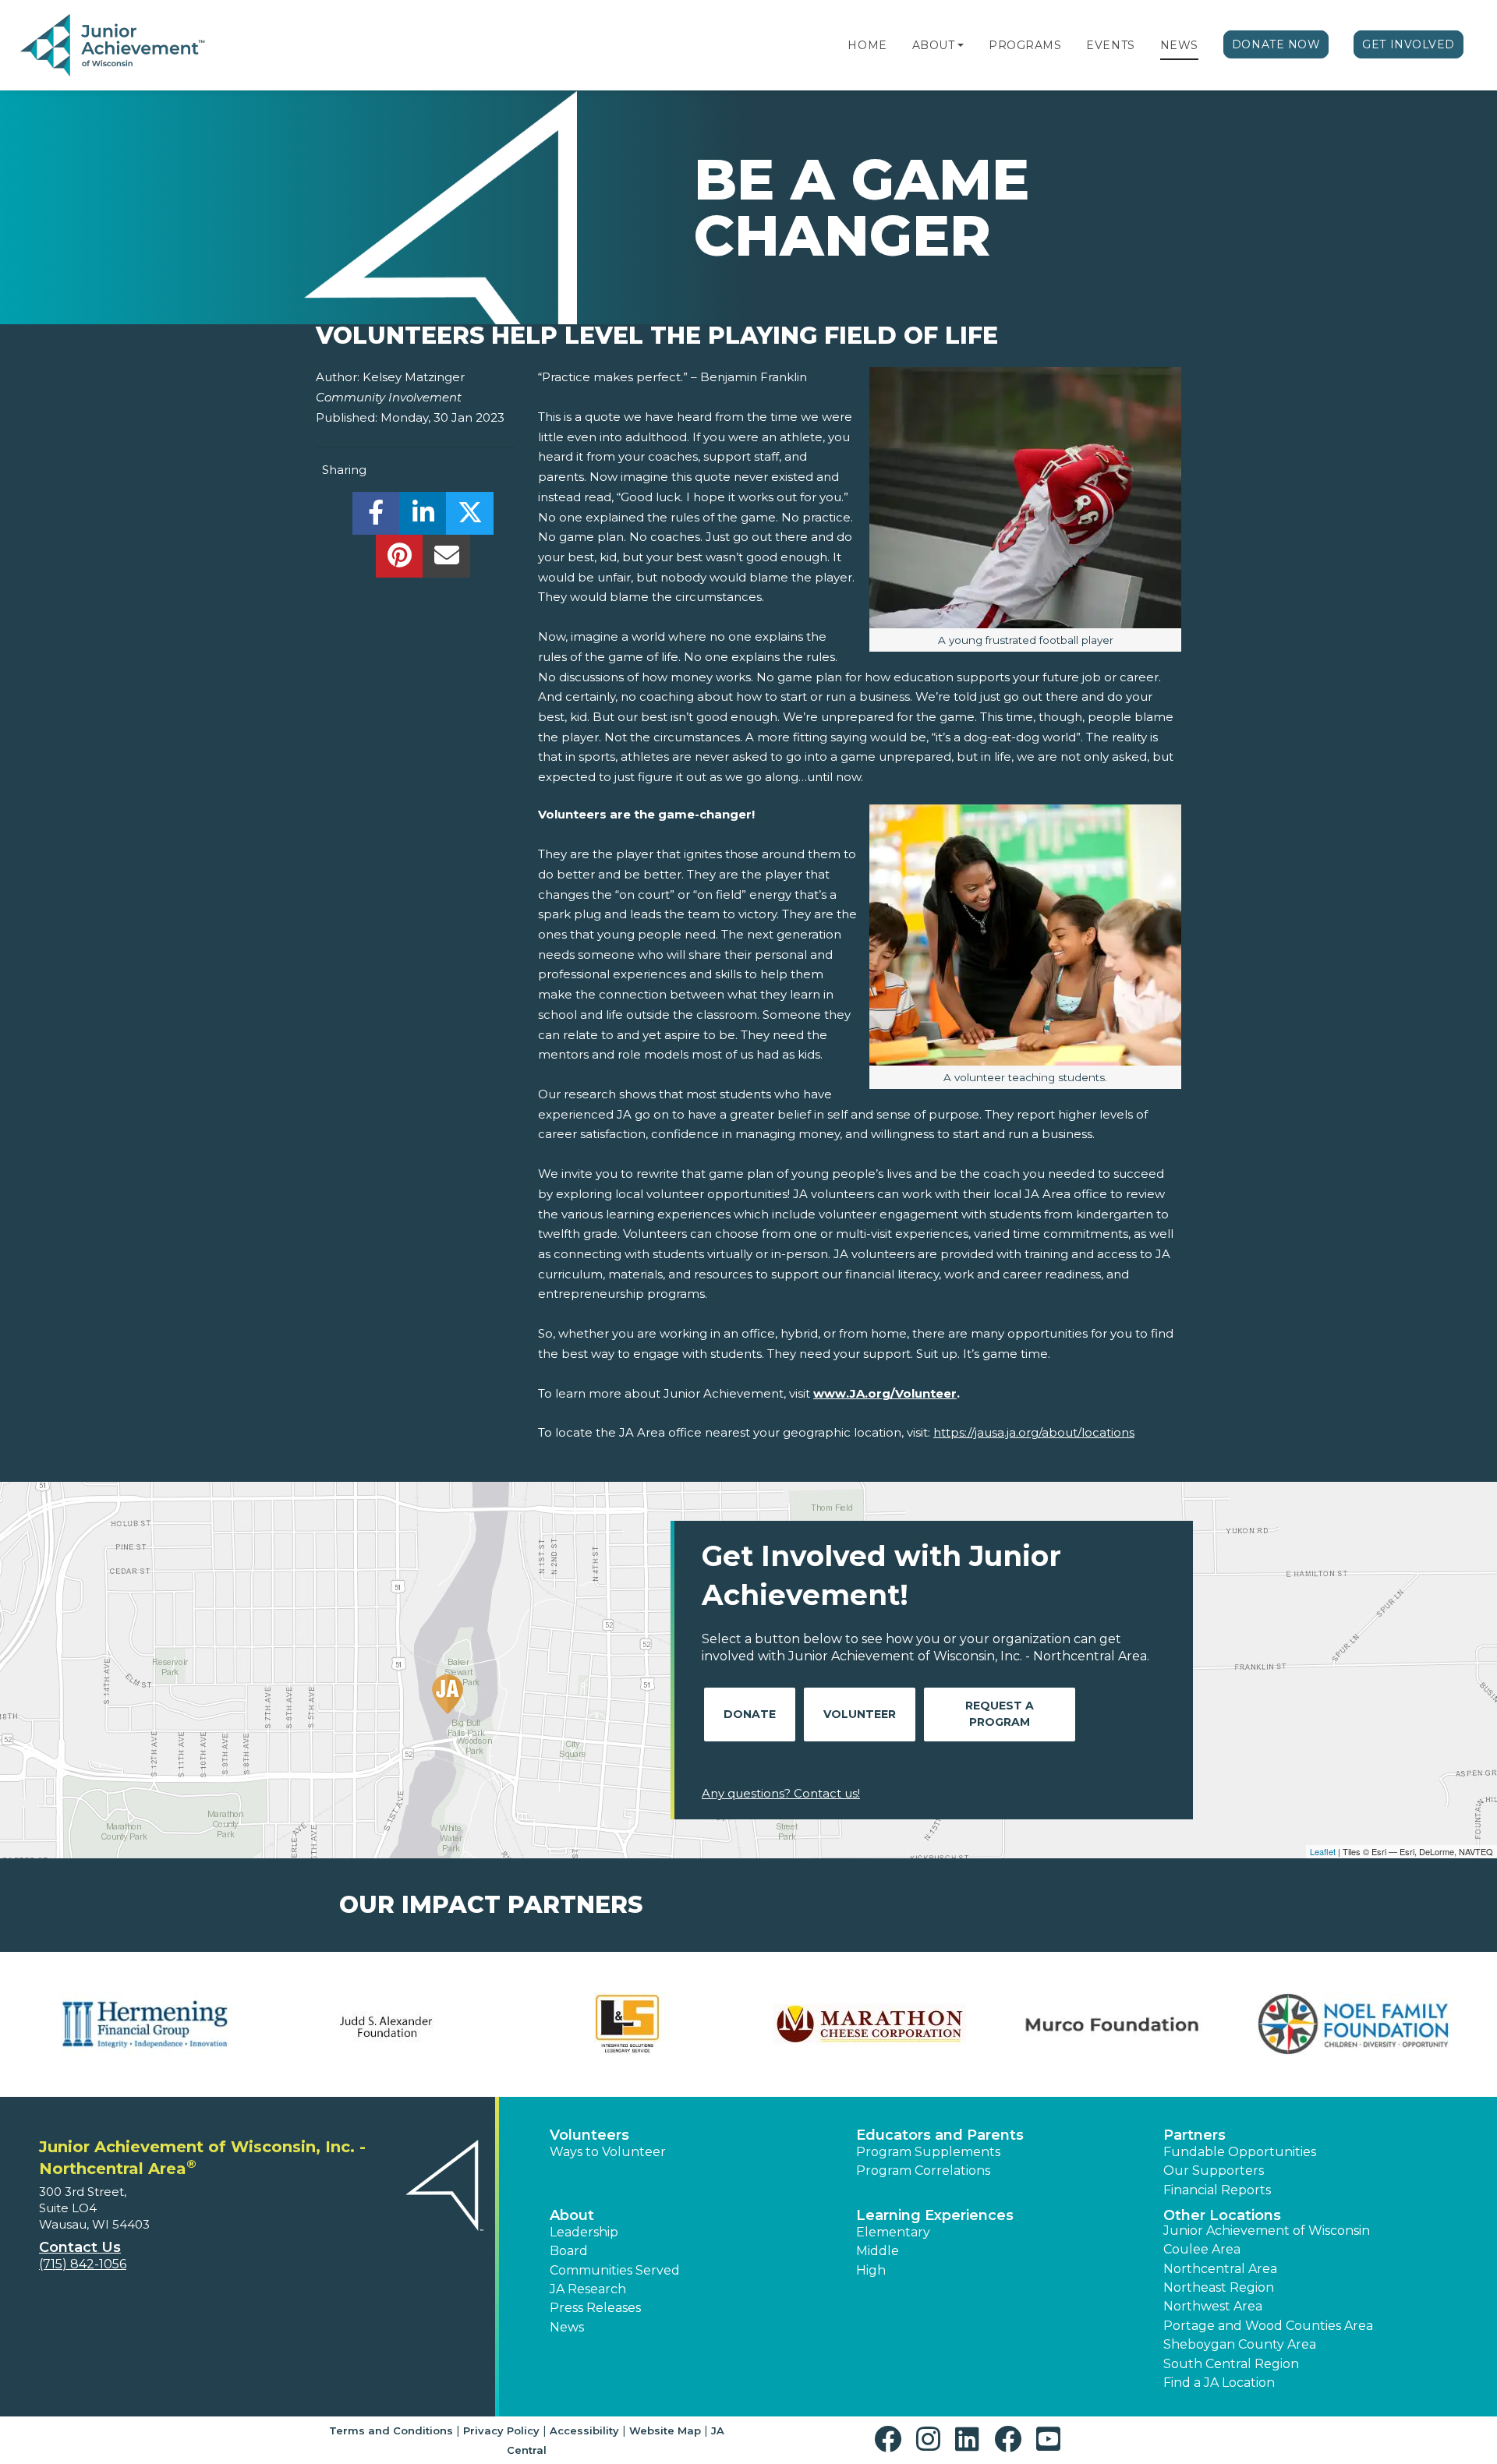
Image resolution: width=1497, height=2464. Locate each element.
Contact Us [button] (80, 2247)
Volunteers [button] (589, 2135)
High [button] (871, 2270)
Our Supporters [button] (1214, 2171)
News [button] (567, 2327)
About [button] (572, 2215)
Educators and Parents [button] (940, 2135)
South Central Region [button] (1231, 2364)
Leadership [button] (584, 2232)
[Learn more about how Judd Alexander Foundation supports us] (386, 2024)
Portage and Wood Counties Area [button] (1268, 2326)
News (1179, 45)
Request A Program (1000, 1714)
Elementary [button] (893, 2232)
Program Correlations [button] (923, 2171)
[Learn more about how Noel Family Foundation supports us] (1353, 2024)
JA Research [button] (588, 2289)
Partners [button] (1194, 2135)
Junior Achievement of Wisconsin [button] (1267, 2231)
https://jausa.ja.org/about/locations (1034, 1432)
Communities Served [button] (615, 2270)
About (934, 45)
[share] (376, 517)
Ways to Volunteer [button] (608, 2152)
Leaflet (1323, 1851)
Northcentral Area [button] (1220, 2269)
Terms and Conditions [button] (391, 2430)
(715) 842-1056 (83, 2264)
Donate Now (1276, 44)
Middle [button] (878, 2251)
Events (1110, 45)
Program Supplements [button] (928, 2152)
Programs (1025, 45)
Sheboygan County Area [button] (1240, 2344)
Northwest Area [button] (1213, 2306)
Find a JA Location (1219, 2383)
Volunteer (860, 1714)
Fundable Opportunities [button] (1240, 2152)
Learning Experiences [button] (935, 2215)
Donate (750, 1714)
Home (867, 45)
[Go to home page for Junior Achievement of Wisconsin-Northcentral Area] (114, 46)
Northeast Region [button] (1219, 2287)
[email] (446, 560)
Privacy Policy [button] (501, 2430)
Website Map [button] (665, 2430)
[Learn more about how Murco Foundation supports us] (1111, 2024)
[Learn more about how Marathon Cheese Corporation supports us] (869, 2024)
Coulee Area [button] (1202, 2249)
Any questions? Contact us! (781, 1793)
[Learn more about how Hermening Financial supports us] (144, 2024)
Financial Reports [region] (1217, 2190)
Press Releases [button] (595, 2308)
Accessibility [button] (584, 2430)
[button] (961, 45)
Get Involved (1409, 44)
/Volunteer (924, 1393)
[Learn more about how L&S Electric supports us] (628, 2024)
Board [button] (569, 2251)
